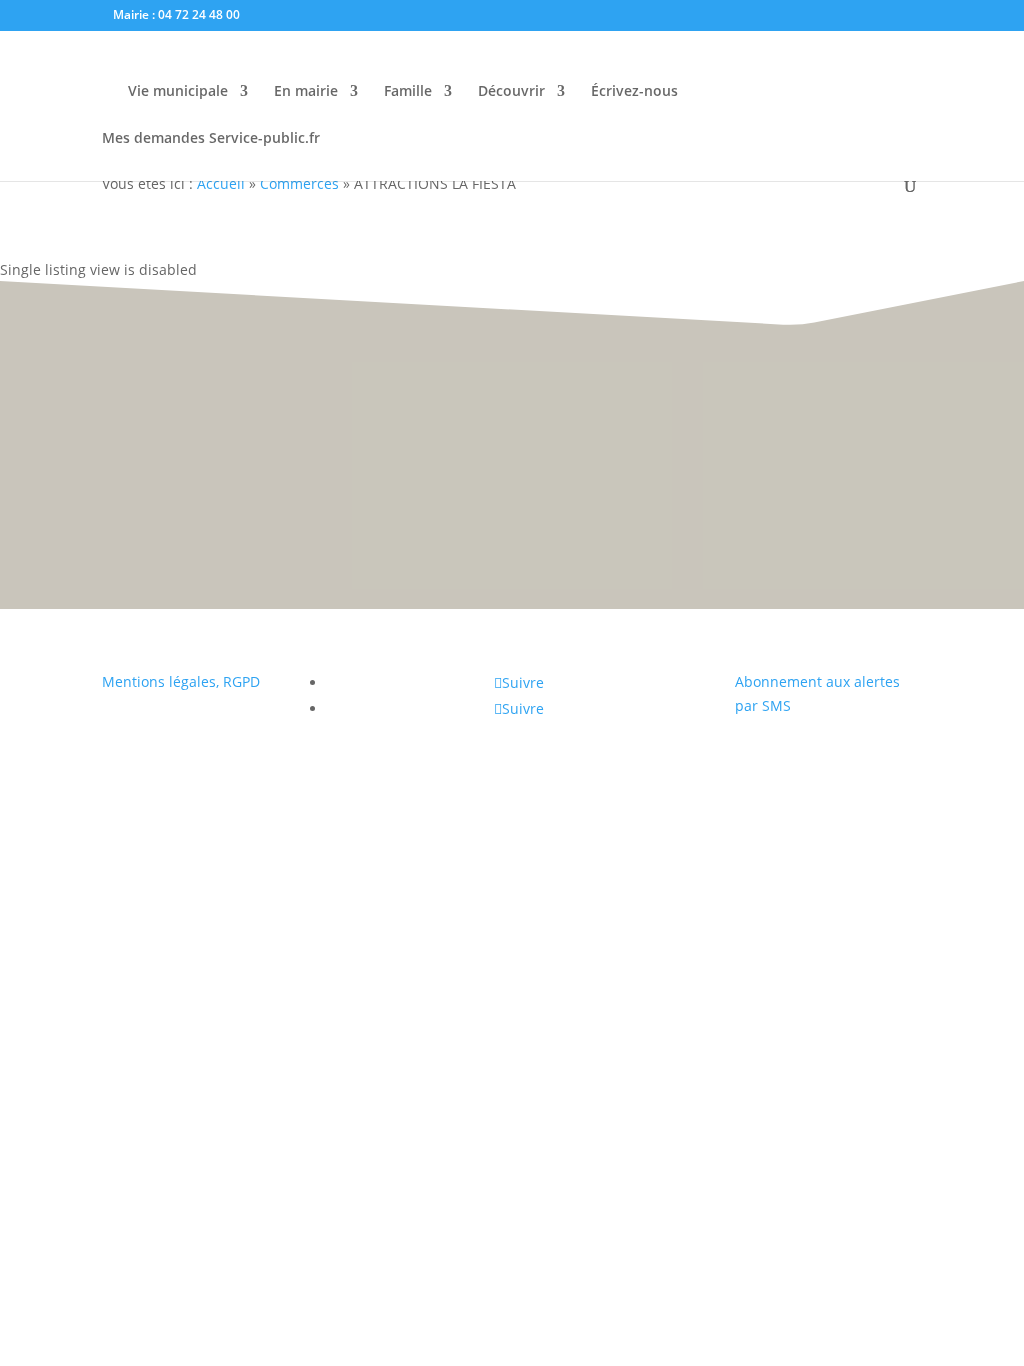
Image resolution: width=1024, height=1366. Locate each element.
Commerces (299, 183)
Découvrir (511, 92)
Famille (408, 92)
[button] (984, 666)
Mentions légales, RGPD (181, 681)
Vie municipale (178, 92)
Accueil (221, 183)
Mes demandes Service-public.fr (211, 139)
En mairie (306, 92)
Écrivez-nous (634, 92)
